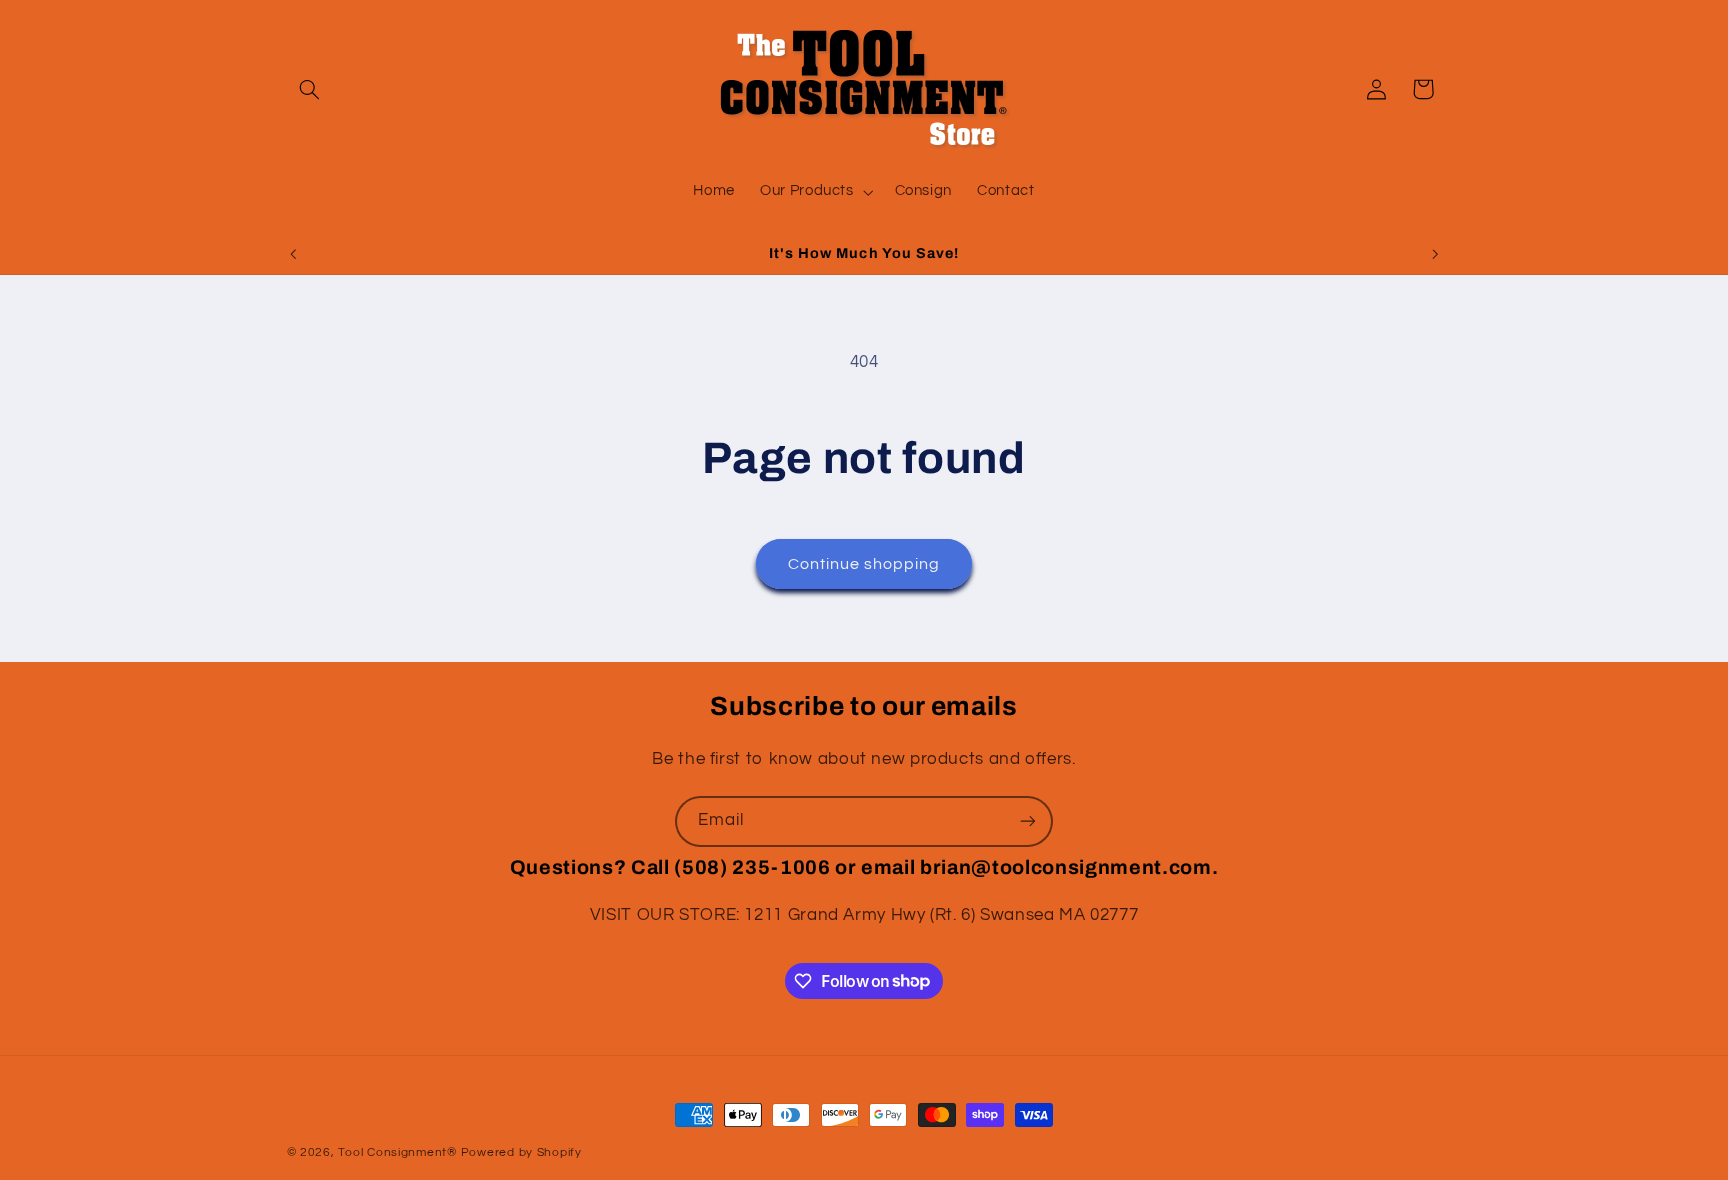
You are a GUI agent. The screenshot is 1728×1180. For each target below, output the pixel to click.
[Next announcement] (1435, 254)
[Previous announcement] (293, 254)
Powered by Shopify (521, 1152)
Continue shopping (864, 564)
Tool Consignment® (397, 1152)
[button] (310, 89)
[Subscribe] (1028, 821)
